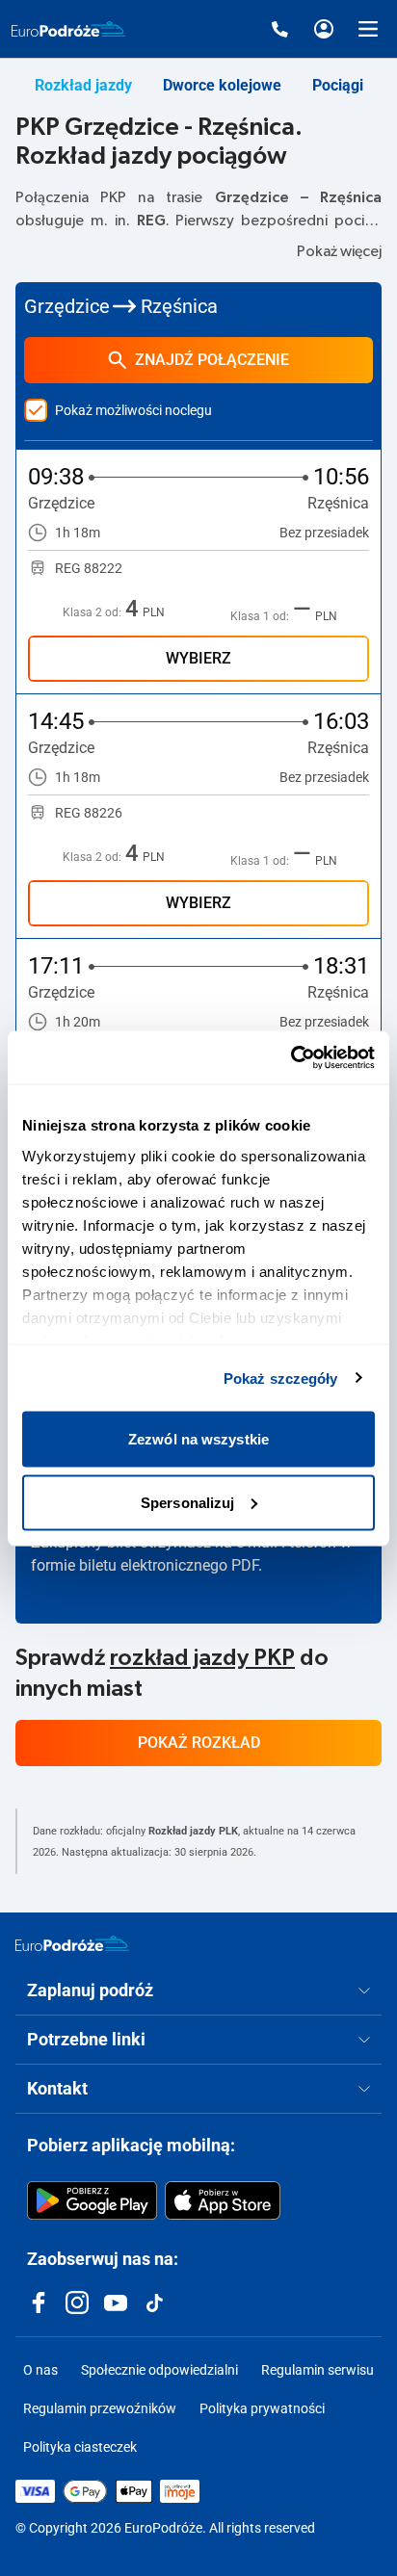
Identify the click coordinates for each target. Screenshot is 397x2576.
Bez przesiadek (324, 533)
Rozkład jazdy (83, 85)
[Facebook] (39, 2303)
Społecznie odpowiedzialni (159, 2370)
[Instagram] (77, 2303)
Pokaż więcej (339, 251)
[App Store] (223, 2200)
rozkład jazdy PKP (202, 1658)
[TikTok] (154, 2303)
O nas (40, 2370)
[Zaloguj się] (324, 29)
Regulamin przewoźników (100, 2408)
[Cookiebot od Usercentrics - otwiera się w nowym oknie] (291, 1057)
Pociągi (338, 85)
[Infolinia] (279, 29)
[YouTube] (116, 2303)
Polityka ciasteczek (80, 2447)
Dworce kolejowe (222, 85)
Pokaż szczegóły (281, 1378)
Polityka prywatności (262, 2408)
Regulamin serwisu (318, 2370)
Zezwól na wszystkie (198, 1439)
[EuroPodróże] (72, 1943)
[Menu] (368, 29)
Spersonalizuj (187, 1502)
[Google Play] (92, 2200)
